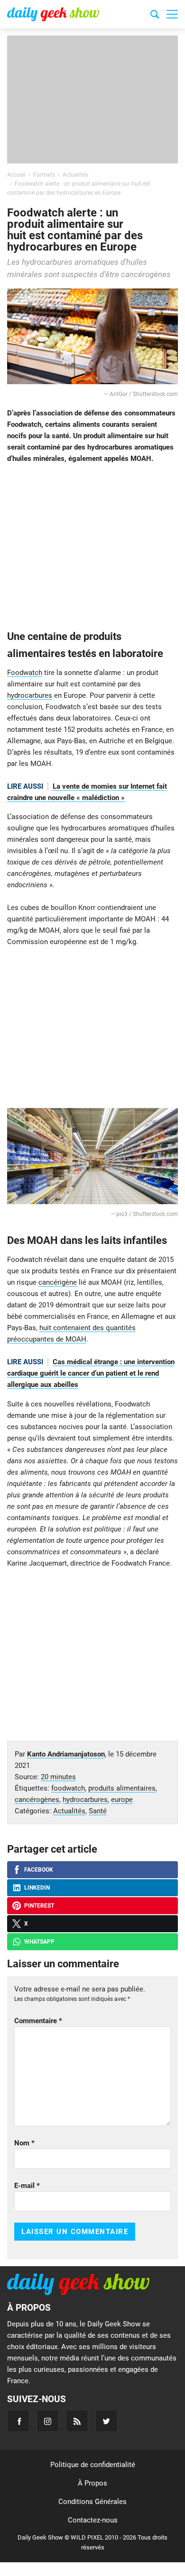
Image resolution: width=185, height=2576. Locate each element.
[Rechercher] (155, 16)
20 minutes (58, 1777)
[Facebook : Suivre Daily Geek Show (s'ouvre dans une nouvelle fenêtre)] (18, 2421)
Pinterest (39, 1906)
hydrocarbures (30, 695)
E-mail (27, 2186)
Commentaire (38, 2021)
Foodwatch (25, 673)
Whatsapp (39, 1942)
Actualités (69, 1811)
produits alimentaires (122, 1788)
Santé (98, 1811)
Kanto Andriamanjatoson (66, 1754)
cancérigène (58, 1282)
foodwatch (68, 1788)
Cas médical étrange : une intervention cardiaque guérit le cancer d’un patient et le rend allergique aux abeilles (91, 1373)
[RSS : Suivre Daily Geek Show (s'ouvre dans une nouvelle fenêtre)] (77, 2421)
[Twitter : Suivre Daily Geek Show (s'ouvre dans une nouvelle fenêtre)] (106, 2421)
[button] (172, 14)
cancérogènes (37, 1800)
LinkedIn (37, 1888)
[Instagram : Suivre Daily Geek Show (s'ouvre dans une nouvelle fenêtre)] (48, 2421)
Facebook (39, 1870)
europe (122, 1800)
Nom (24, 2143)
